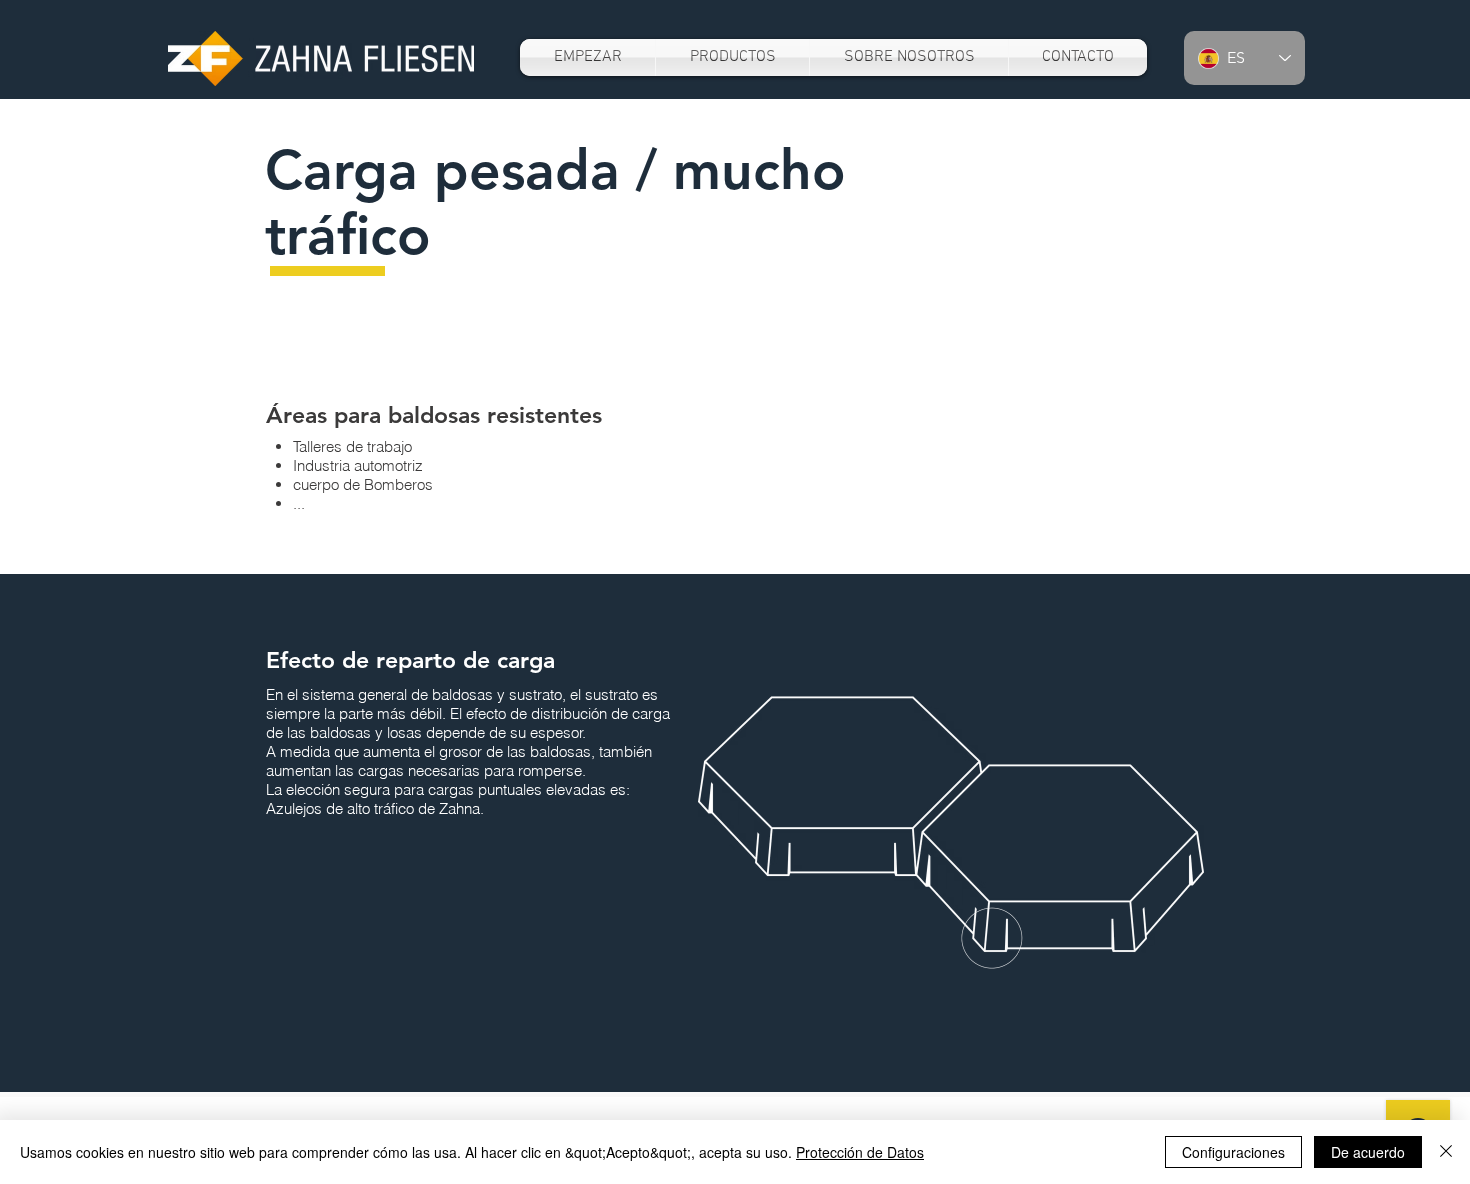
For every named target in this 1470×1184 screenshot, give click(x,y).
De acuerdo (1368, 1152)
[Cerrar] (1446, 1152)
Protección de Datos (860, 1152)
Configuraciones (1233, 1152)
